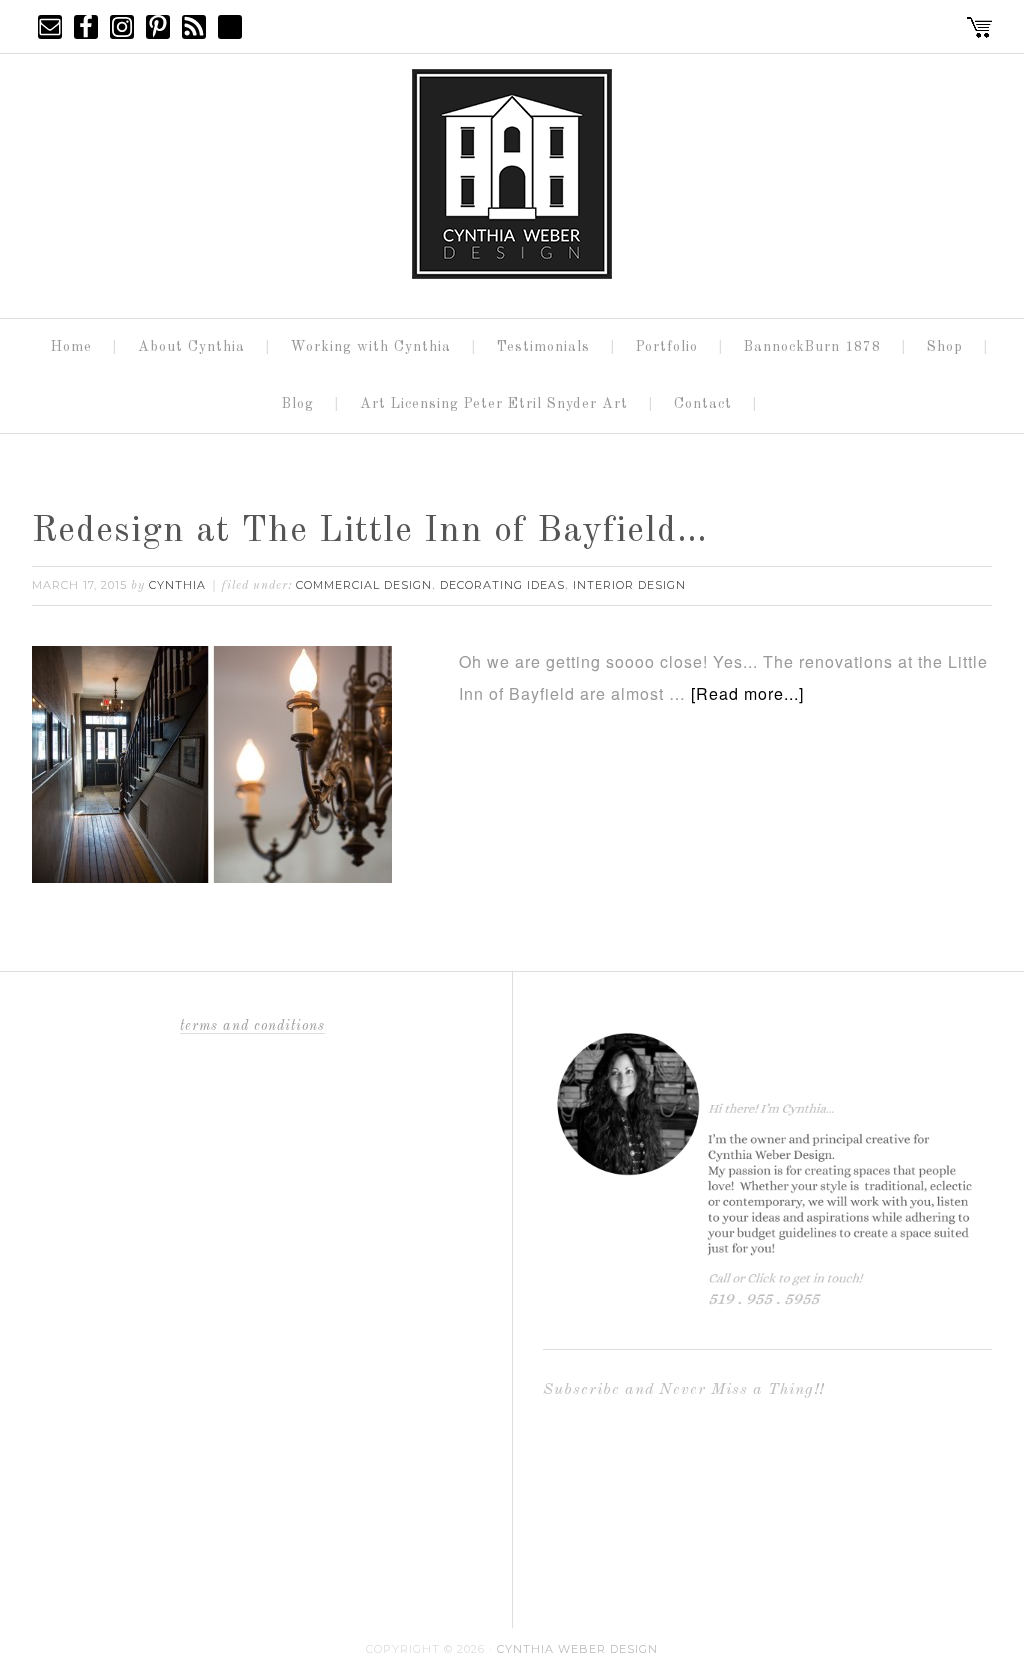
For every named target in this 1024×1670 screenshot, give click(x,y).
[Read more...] (747, 693)
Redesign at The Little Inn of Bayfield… (370, 532)
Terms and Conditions (252, 1026)
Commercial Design (364, 585)
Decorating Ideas (502, 585)
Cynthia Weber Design (577, 1649)
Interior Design (629, 585)
